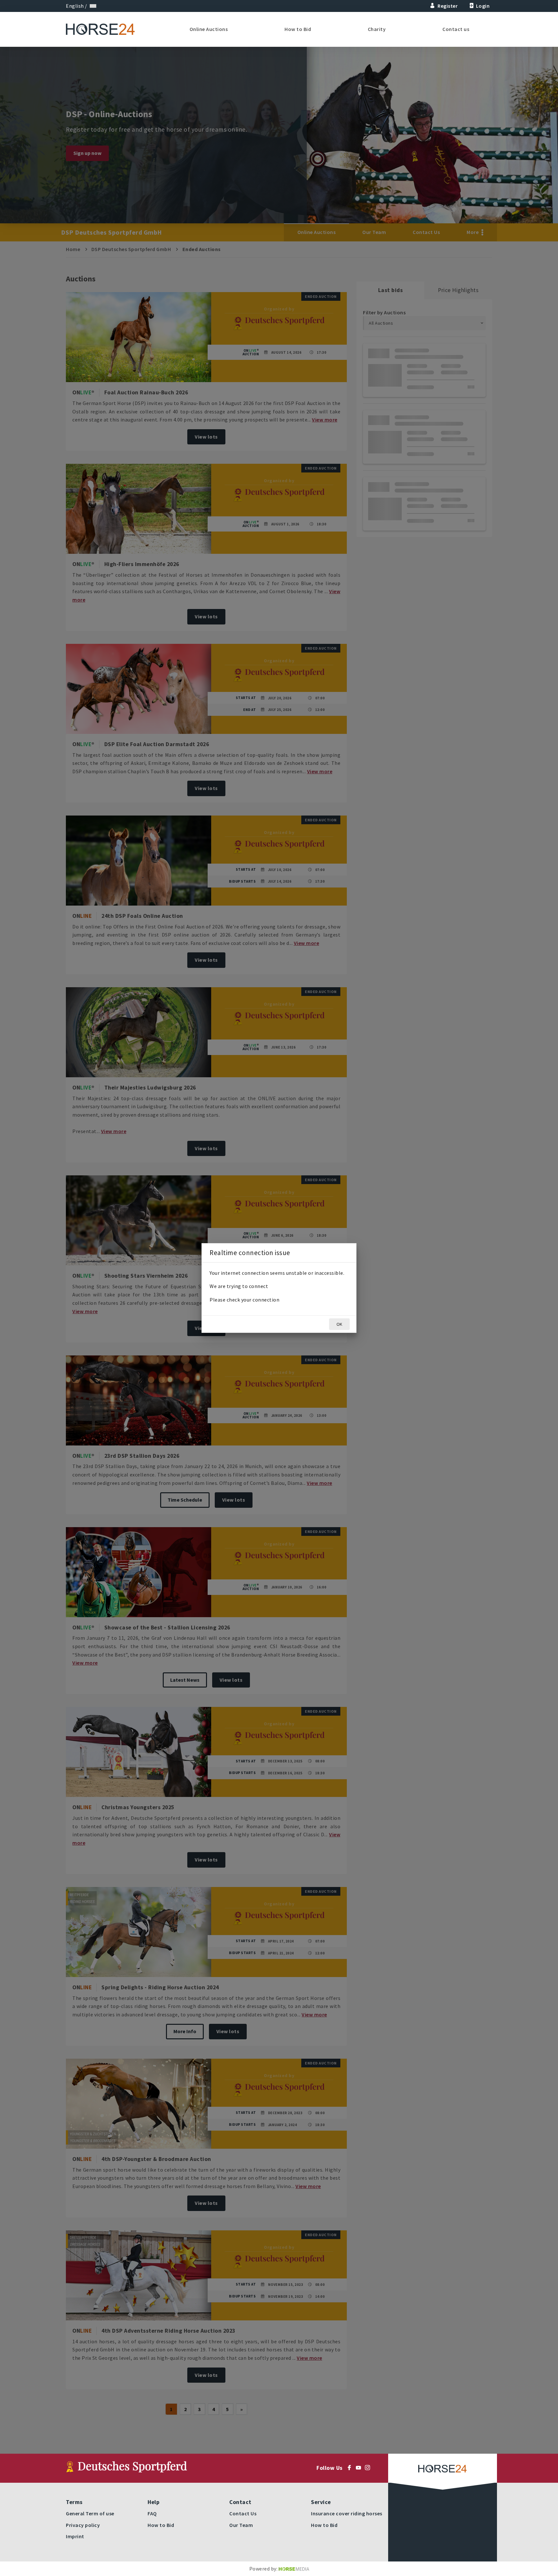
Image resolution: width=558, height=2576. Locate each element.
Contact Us (243, 2513)
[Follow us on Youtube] (360, 2468)
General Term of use (90, 2513)
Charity (377, 29)
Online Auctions (209, 29)
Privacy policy (83, 2525)
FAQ (152, 2513)
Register (448, 6)
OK (339, 1324)
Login (483, 6)
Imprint (75, 2536)
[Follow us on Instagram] (369, 2468)
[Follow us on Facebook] (351, 2468)
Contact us (456, 29)
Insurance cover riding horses (347, 2513)
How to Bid (298, 29)
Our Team (241, 2525)
